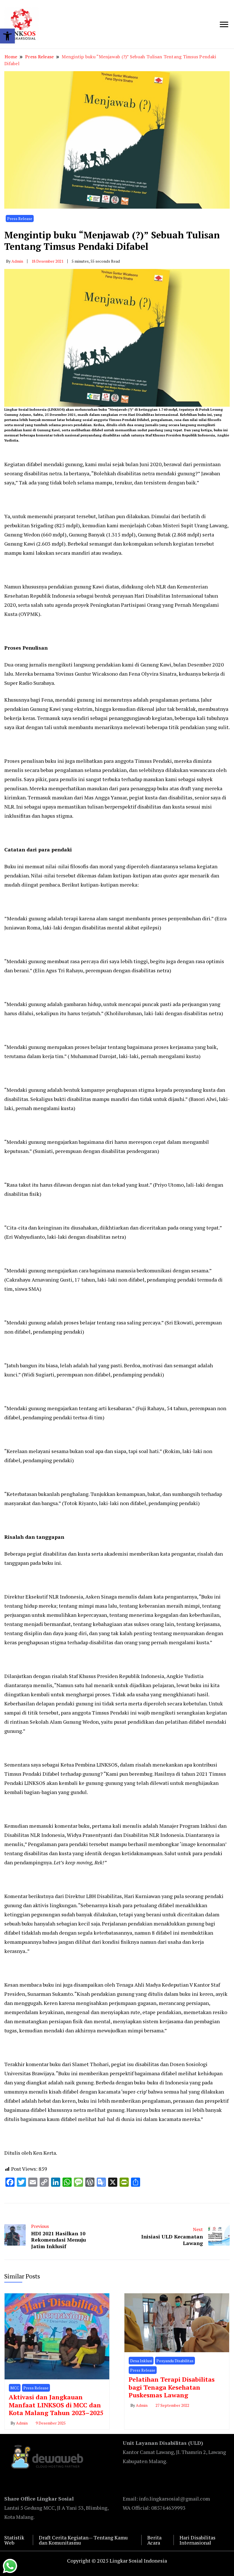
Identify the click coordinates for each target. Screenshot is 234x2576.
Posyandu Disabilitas (175, 2361)
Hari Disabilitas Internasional (197, 2540)
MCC (15, 2388)
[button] (7, 36)
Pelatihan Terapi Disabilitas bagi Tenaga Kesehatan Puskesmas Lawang (172, 2387)
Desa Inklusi (141, 2361)
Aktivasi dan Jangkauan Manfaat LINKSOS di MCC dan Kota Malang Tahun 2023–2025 (56, 2405)
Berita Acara (154, 2540)
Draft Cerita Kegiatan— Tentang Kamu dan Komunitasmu (83, 2540)
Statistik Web (14, 2540)
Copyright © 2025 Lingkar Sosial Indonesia (117, 2561)
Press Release (20, 219)
